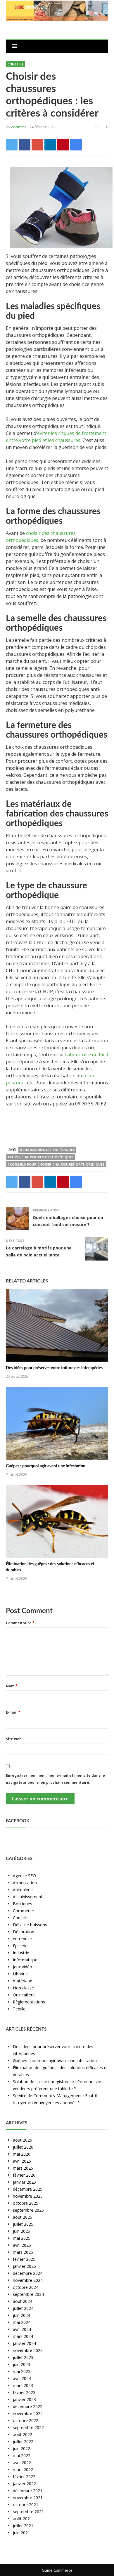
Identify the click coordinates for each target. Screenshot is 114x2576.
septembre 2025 (28, 2210)
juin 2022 (21, 2448)
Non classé (23, 1988)
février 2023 (24, 2392)
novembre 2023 (28, 2350)
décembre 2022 (28, 2406)
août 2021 (23, 2519)
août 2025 (23, 2217)
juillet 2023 (23, 2357)
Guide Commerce (57, 2570)
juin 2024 (21, 2315)
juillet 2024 (23, 2308)
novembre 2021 (28, 2498)
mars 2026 (23, 2168)
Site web (14, 1739)
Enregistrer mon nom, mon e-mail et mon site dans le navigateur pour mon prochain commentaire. (55, 1779)
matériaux (22, 1981)
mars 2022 (23, 2470)
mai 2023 (22, 2371)
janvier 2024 (24, 2343)
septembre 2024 (28, 2294)
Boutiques (23, 1904)
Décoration (24, 1932)
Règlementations (29, 2002)
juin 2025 (21, 2231)
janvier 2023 (24, 2399)
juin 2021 (21, 2533)
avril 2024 (22, 2329)
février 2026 (24, 2175)
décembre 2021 (28, 2491)
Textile (19, 2009)
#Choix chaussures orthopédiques (40, 1157)
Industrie (21, 1953)
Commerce (23, 1911)
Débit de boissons (30, 1925)
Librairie (20, 1974)
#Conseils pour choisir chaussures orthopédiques (56, 1164)
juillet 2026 (23, 2147)
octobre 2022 (26, 2420)
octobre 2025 (26, 2203)
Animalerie (23, 1890)
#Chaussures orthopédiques (47, 1150)
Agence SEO (24, 1876)
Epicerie (20, 1946)
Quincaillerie (24, 1995)
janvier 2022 (24, 2484)
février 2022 (24, 2477)
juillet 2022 (23, 2441)
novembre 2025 (28, 2196)
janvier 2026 (24, 2182)
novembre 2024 (28, 2280)
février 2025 (24, 2259)
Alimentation (25, 1883)
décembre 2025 (28, 2189)
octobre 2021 (26, 2505)
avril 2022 (22, 2463)
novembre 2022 (28, 2413)
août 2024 (23, 2301)
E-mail (13, 1712)
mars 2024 (23, 2336)
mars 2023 (23, 2385)
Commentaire (20, 1623)
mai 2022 (22, 2455)
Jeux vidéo (23, 1967)
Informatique (25, 1960)
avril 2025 (22, 2245)
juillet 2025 (23, 2224)
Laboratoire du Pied (86, 1055)
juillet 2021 (23, 2526)
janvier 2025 (24, 2266)
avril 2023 (22, 2378)
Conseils (15, 64)
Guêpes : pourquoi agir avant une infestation (46, 1466)
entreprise (22, 1939)
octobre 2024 (26, 2287)
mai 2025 (22, 2238)
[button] (14, 46)
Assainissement (28, 1897)
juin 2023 (21, 2364)
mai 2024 (22, 2322)
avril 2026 (22, 2161)
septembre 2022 (28, 2427)
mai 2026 (22, 2154)
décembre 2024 (28, 2273)
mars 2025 (23, 2252)
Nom (12, 1686)
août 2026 (23, 2140)
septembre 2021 (28, 2512)
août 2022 (23, 2434)
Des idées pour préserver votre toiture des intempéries (54, 1368)
